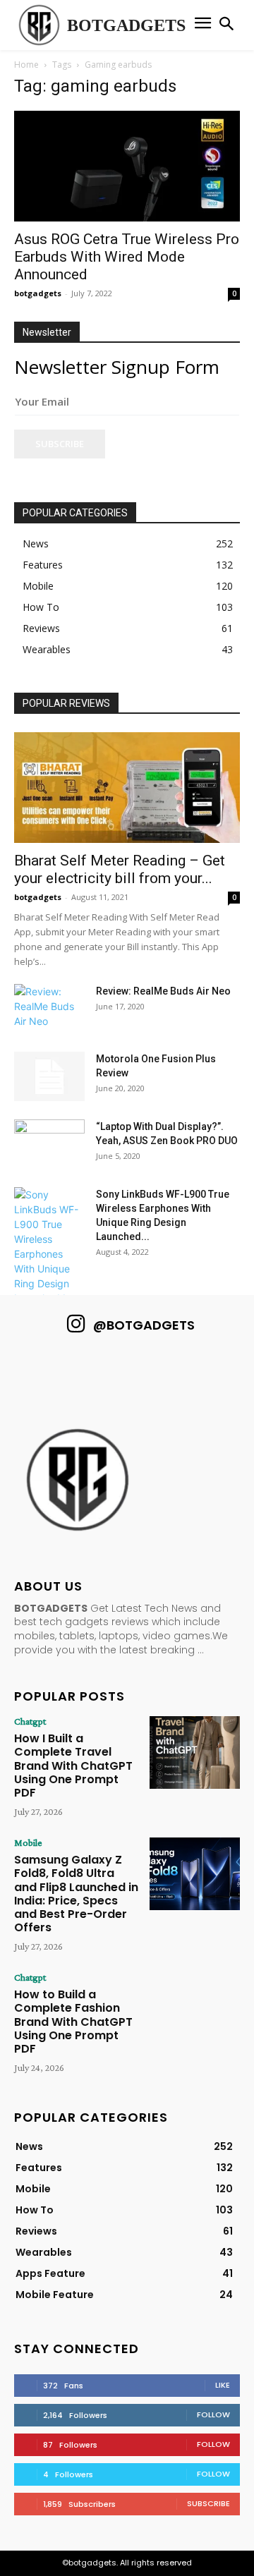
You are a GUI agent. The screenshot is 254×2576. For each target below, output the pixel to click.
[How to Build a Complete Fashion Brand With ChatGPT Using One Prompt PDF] (195, 2008)
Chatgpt (30, 1721)
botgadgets (38, 293)
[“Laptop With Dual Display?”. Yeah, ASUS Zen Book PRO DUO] (49, 1144)
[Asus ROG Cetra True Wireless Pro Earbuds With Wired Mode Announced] (127, 166)
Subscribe (60, 444)
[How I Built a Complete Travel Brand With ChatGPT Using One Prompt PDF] (195, 1752)
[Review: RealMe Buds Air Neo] (49, 1009)
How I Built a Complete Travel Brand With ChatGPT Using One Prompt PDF (73, 1766)
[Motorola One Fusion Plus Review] (49, 1076)
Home (26, 65)
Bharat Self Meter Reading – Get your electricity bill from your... (120, 869)
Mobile (28, 1842)
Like (223, 2385)
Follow (213, 2414)
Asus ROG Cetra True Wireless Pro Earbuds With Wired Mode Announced (127, 257)
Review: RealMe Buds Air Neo (163, 991)
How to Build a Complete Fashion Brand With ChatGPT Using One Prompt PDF (73, 2022)
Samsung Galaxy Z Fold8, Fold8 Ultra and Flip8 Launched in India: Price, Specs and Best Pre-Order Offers (76, 1894)
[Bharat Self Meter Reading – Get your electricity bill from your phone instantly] (127, 788)
